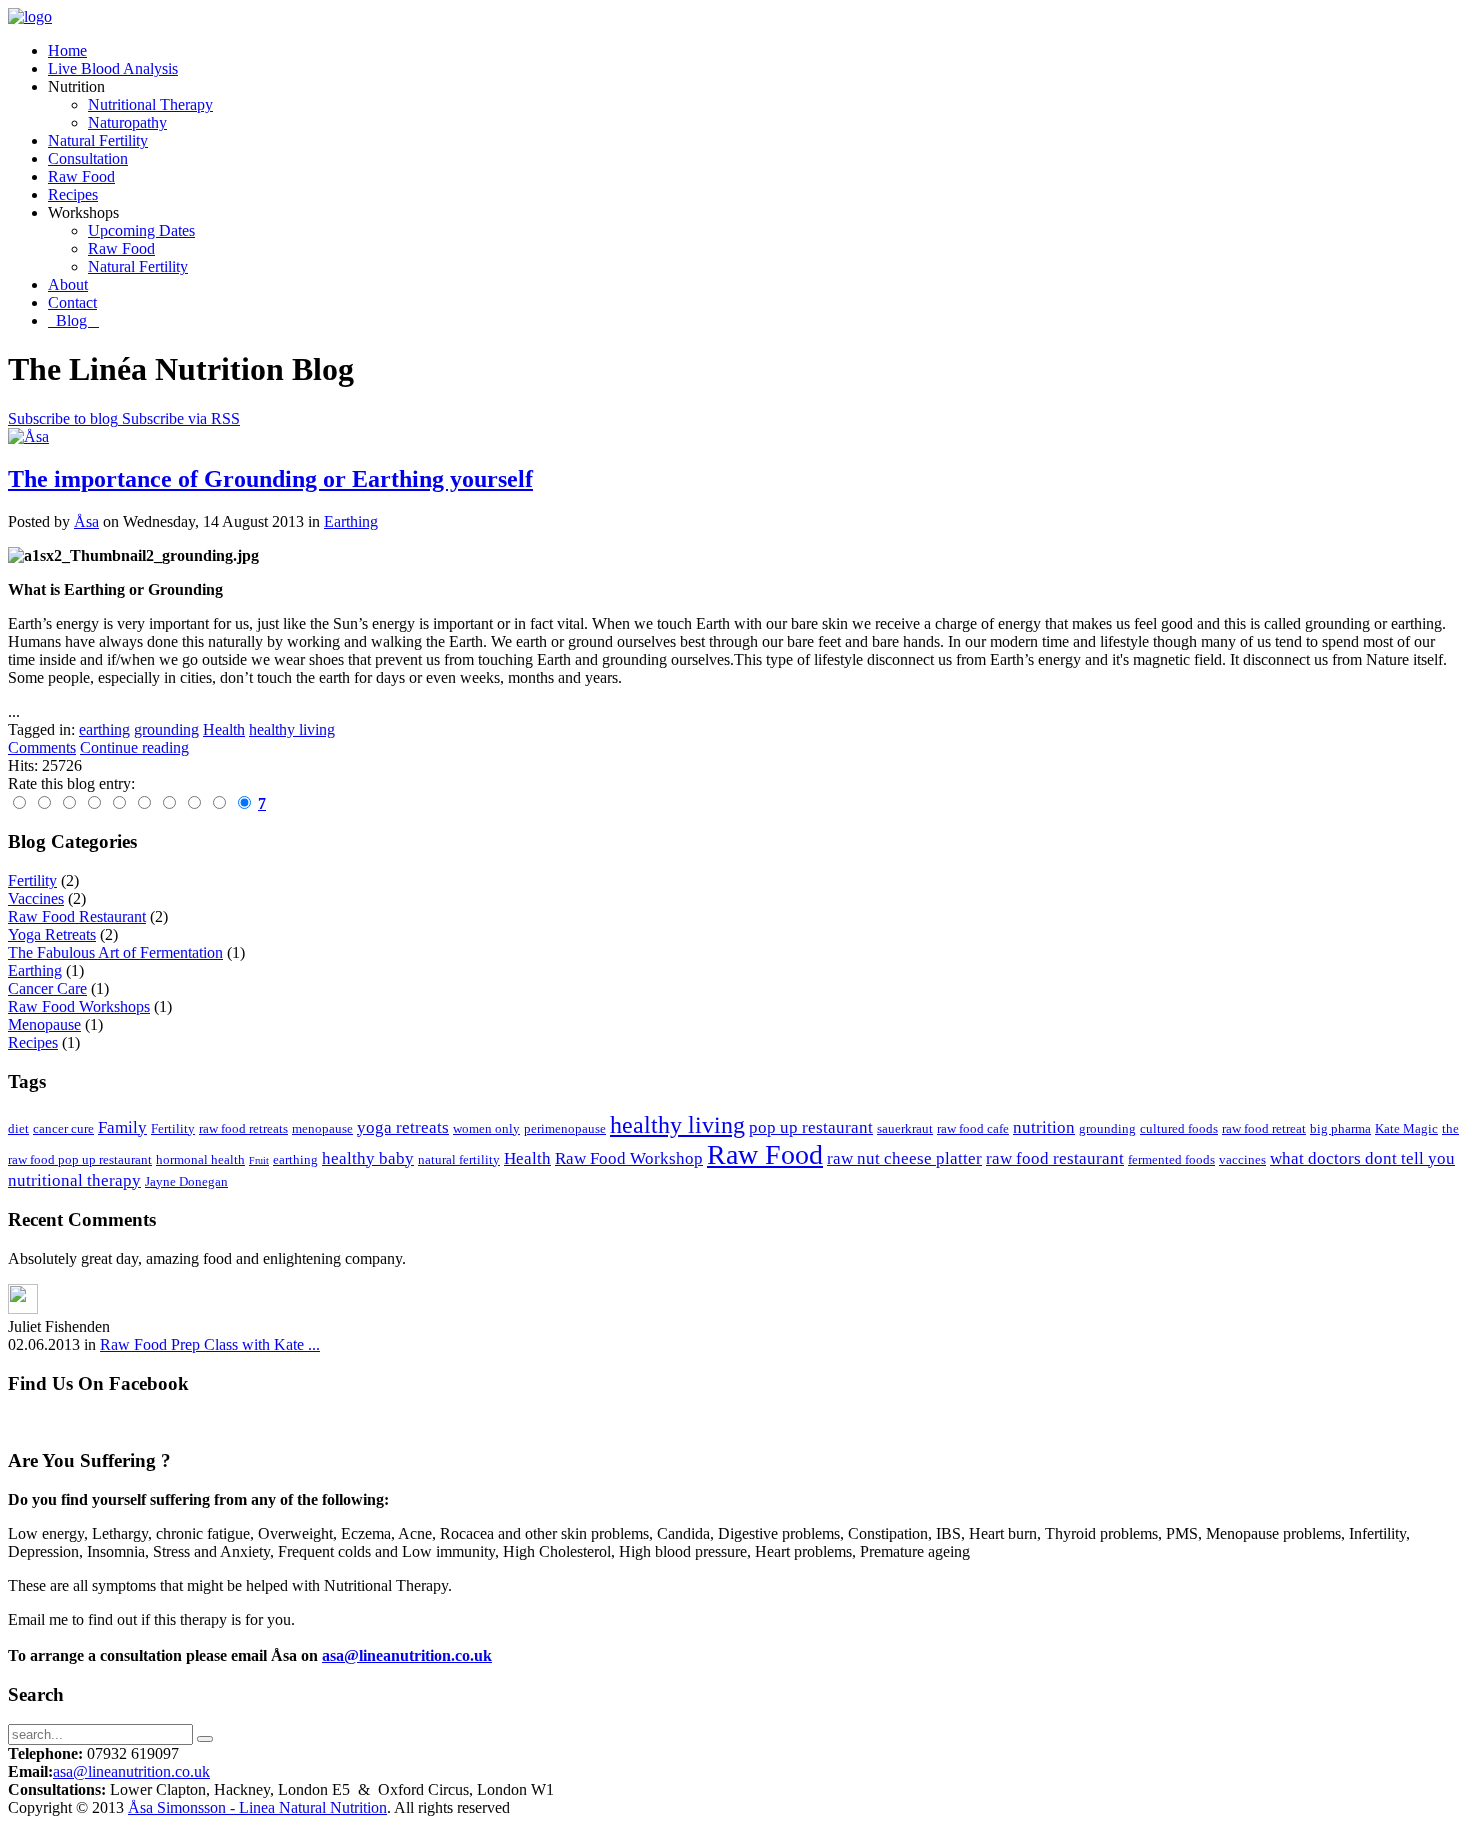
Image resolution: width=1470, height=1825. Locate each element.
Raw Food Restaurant (77, 916)
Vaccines (36, 898)
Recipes (33, 1042)
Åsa (86, 521)
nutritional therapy (74, 1180)
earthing (295, 1159)
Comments (42, 747)
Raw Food (765, 1154)
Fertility (32, 880)
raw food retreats (243, 1128)
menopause (322, 1128)
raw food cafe (973, 1128)
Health (527, 1158)
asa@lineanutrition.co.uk (407, 1655)
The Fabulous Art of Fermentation (115, 952)
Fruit (259, 1160)
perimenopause (565, 1128)
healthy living (677, 1125)
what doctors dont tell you (1362, 1158)
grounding (1107, 1128)
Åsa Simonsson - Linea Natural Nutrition (257, 1807)
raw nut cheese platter (904, 1158)
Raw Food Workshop (629, 1158)
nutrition (1044, 1127)
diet (18, 1128)
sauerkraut (905, 1128)
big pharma (1340, 1128)
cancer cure (63, 1128)
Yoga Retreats (52, 934)
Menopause (44, 1024)
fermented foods (1171, 1159)
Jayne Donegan (186, 1181)
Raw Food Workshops (79, 1006)
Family (122, 1127)
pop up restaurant (811, 1127)
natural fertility (459, 1159)
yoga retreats (403, 1127)
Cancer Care (47, 988)
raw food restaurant (1055, 1158)
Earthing (351, 521)
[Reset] (205, 1739)
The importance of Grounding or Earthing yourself (270, 479)
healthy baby (368, 1158)
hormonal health (200, 1159)
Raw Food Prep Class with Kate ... (210, 1344)
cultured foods (1179, 1128)
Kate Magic (1406, 1128)
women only (486, 1128)
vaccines (1242, 1159)
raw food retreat (1264, 1128)
